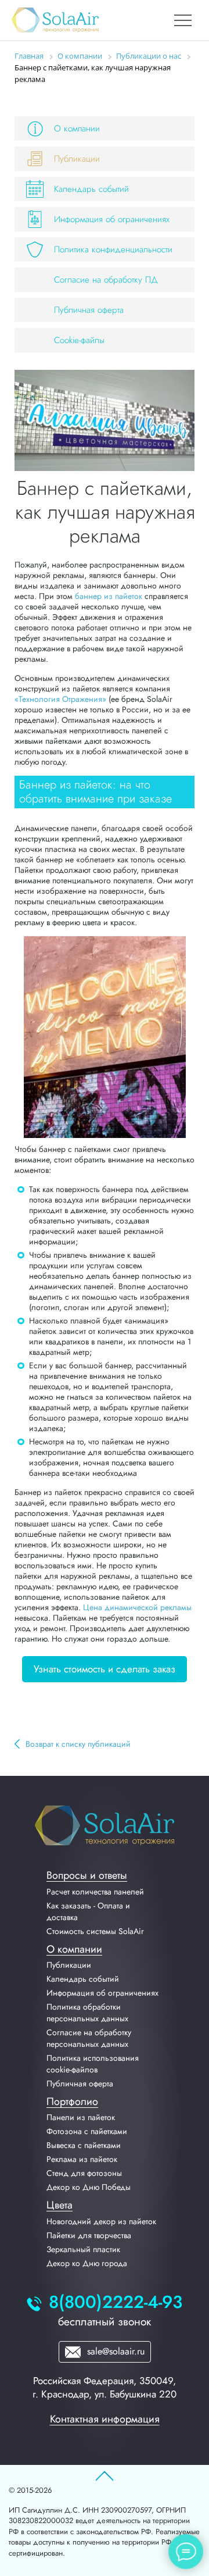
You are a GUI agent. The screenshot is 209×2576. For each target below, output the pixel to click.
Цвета (60, 2205)
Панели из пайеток (81, 2117)
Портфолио (72, 2102)
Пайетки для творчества (89, 2235)
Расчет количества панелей (95, 1892)
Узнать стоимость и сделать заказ (105, 1669)
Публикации (77, 159)
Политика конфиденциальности (113, 249)
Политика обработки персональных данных (87, 2013)
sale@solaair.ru (114, 2351)
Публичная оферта (89, 310)
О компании (77, 129)
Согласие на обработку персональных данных (89, 2038)
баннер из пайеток (109, 596)
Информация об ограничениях (112, 219)
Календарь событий (91, 189)
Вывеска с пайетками (84, 2145)
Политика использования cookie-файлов (93, 2064)
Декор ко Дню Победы (89, 2187)
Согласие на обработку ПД (106, 280)
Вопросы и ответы (87, 1875)
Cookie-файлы (79, 340)
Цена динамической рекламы (137, 1607)
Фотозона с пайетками (87, 2131)
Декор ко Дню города (87, 2263)
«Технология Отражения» (60, 699)
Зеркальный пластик (83, 2249)
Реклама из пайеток (82, 2159)
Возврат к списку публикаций (78, 1744)
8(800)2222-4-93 (116, 2302)
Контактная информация (105, 2419)
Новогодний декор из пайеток (101, 2221)
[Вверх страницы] (105, 2477)
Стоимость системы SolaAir (95, 1931)
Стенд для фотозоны (84, 2173)
